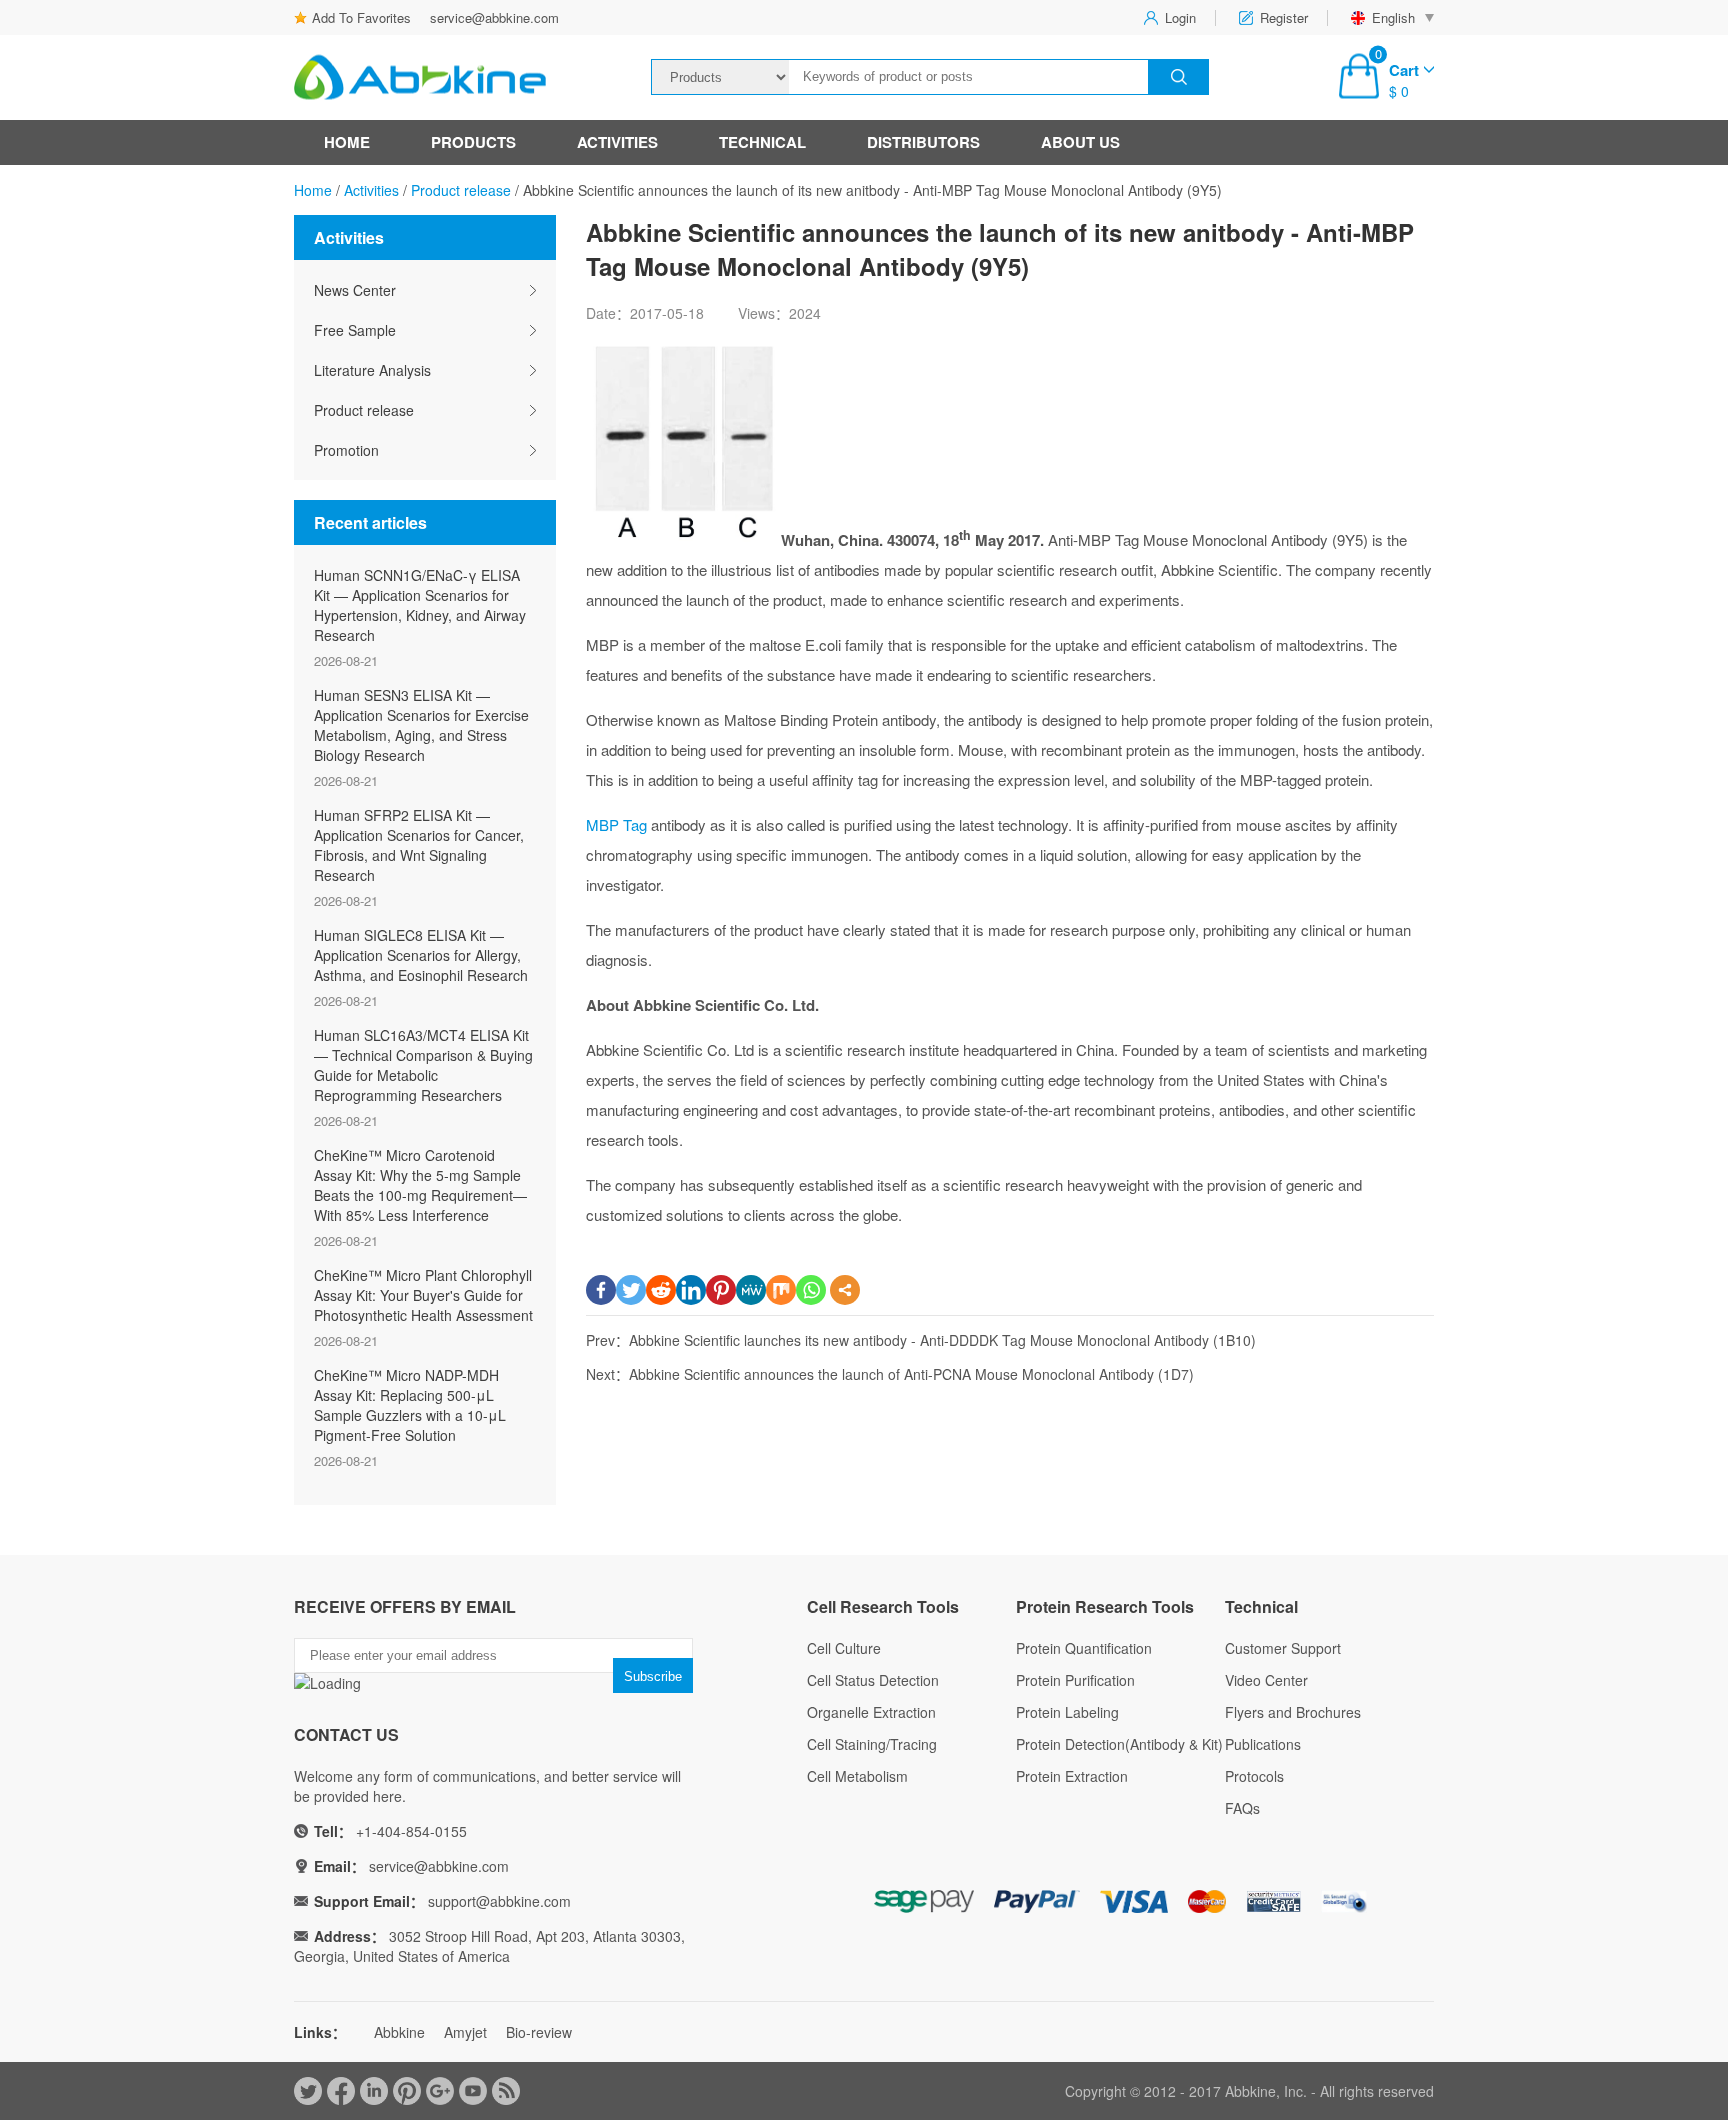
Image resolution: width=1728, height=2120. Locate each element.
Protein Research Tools (1105, 1606)
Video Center (1266, 1680)
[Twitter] (631, 1290)
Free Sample (355, 330)
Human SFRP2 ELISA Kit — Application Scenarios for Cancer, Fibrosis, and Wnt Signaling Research (419, 845)
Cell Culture (844, 1648)
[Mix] (781, 1290)
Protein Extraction (1072, 1776)
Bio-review (539, 2032)
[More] (845, 1290)
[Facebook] (601, 1290)
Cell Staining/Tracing (872, 1744)
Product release (461, 190)
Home (347, 142)
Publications (1263, 1744)
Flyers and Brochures (1293, 1712)
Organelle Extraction (871, 1712)
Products (473, 142)
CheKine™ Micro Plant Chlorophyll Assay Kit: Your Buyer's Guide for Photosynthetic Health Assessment (423, 1295)
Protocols (1254, 1776)
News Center (355, 290)
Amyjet (465, 2032)
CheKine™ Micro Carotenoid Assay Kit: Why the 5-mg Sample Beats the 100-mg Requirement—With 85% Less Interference (420, 1185)
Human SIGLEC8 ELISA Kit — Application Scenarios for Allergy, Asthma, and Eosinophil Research (421, 955)
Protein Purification (1075, 1680)
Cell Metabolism (857, 1776)
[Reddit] (661, 1290)
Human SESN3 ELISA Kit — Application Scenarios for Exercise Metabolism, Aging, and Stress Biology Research (421, 725)
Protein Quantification (1084, 1648)
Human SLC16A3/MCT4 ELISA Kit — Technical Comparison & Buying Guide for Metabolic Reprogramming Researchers (423, 1065)
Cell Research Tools (883, 1606)
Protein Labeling (1067, 1712)
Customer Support (1283, 1648)
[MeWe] (751, 1290)
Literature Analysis (372, 370)
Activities (617, 142)
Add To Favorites (361, 17)
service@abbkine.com (494, 17)
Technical (762, 142)
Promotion (346, 450)
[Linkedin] (691, 1290)
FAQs (1242, 1808)
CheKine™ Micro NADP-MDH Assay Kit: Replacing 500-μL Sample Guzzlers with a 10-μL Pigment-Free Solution (410, 1405)
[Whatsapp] (811, 1290)
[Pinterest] (721, 1290)
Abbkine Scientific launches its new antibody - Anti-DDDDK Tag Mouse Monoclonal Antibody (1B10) (942, 1340)
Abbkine (399, 2032)
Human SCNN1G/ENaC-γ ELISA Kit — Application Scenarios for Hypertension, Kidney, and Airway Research (420, 605)
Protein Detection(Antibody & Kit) (1119, 1744)
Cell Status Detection (873, 1680)
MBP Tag (616, 824)
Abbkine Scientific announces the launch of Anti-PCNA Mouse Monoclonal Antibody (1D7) (911, 1374)
